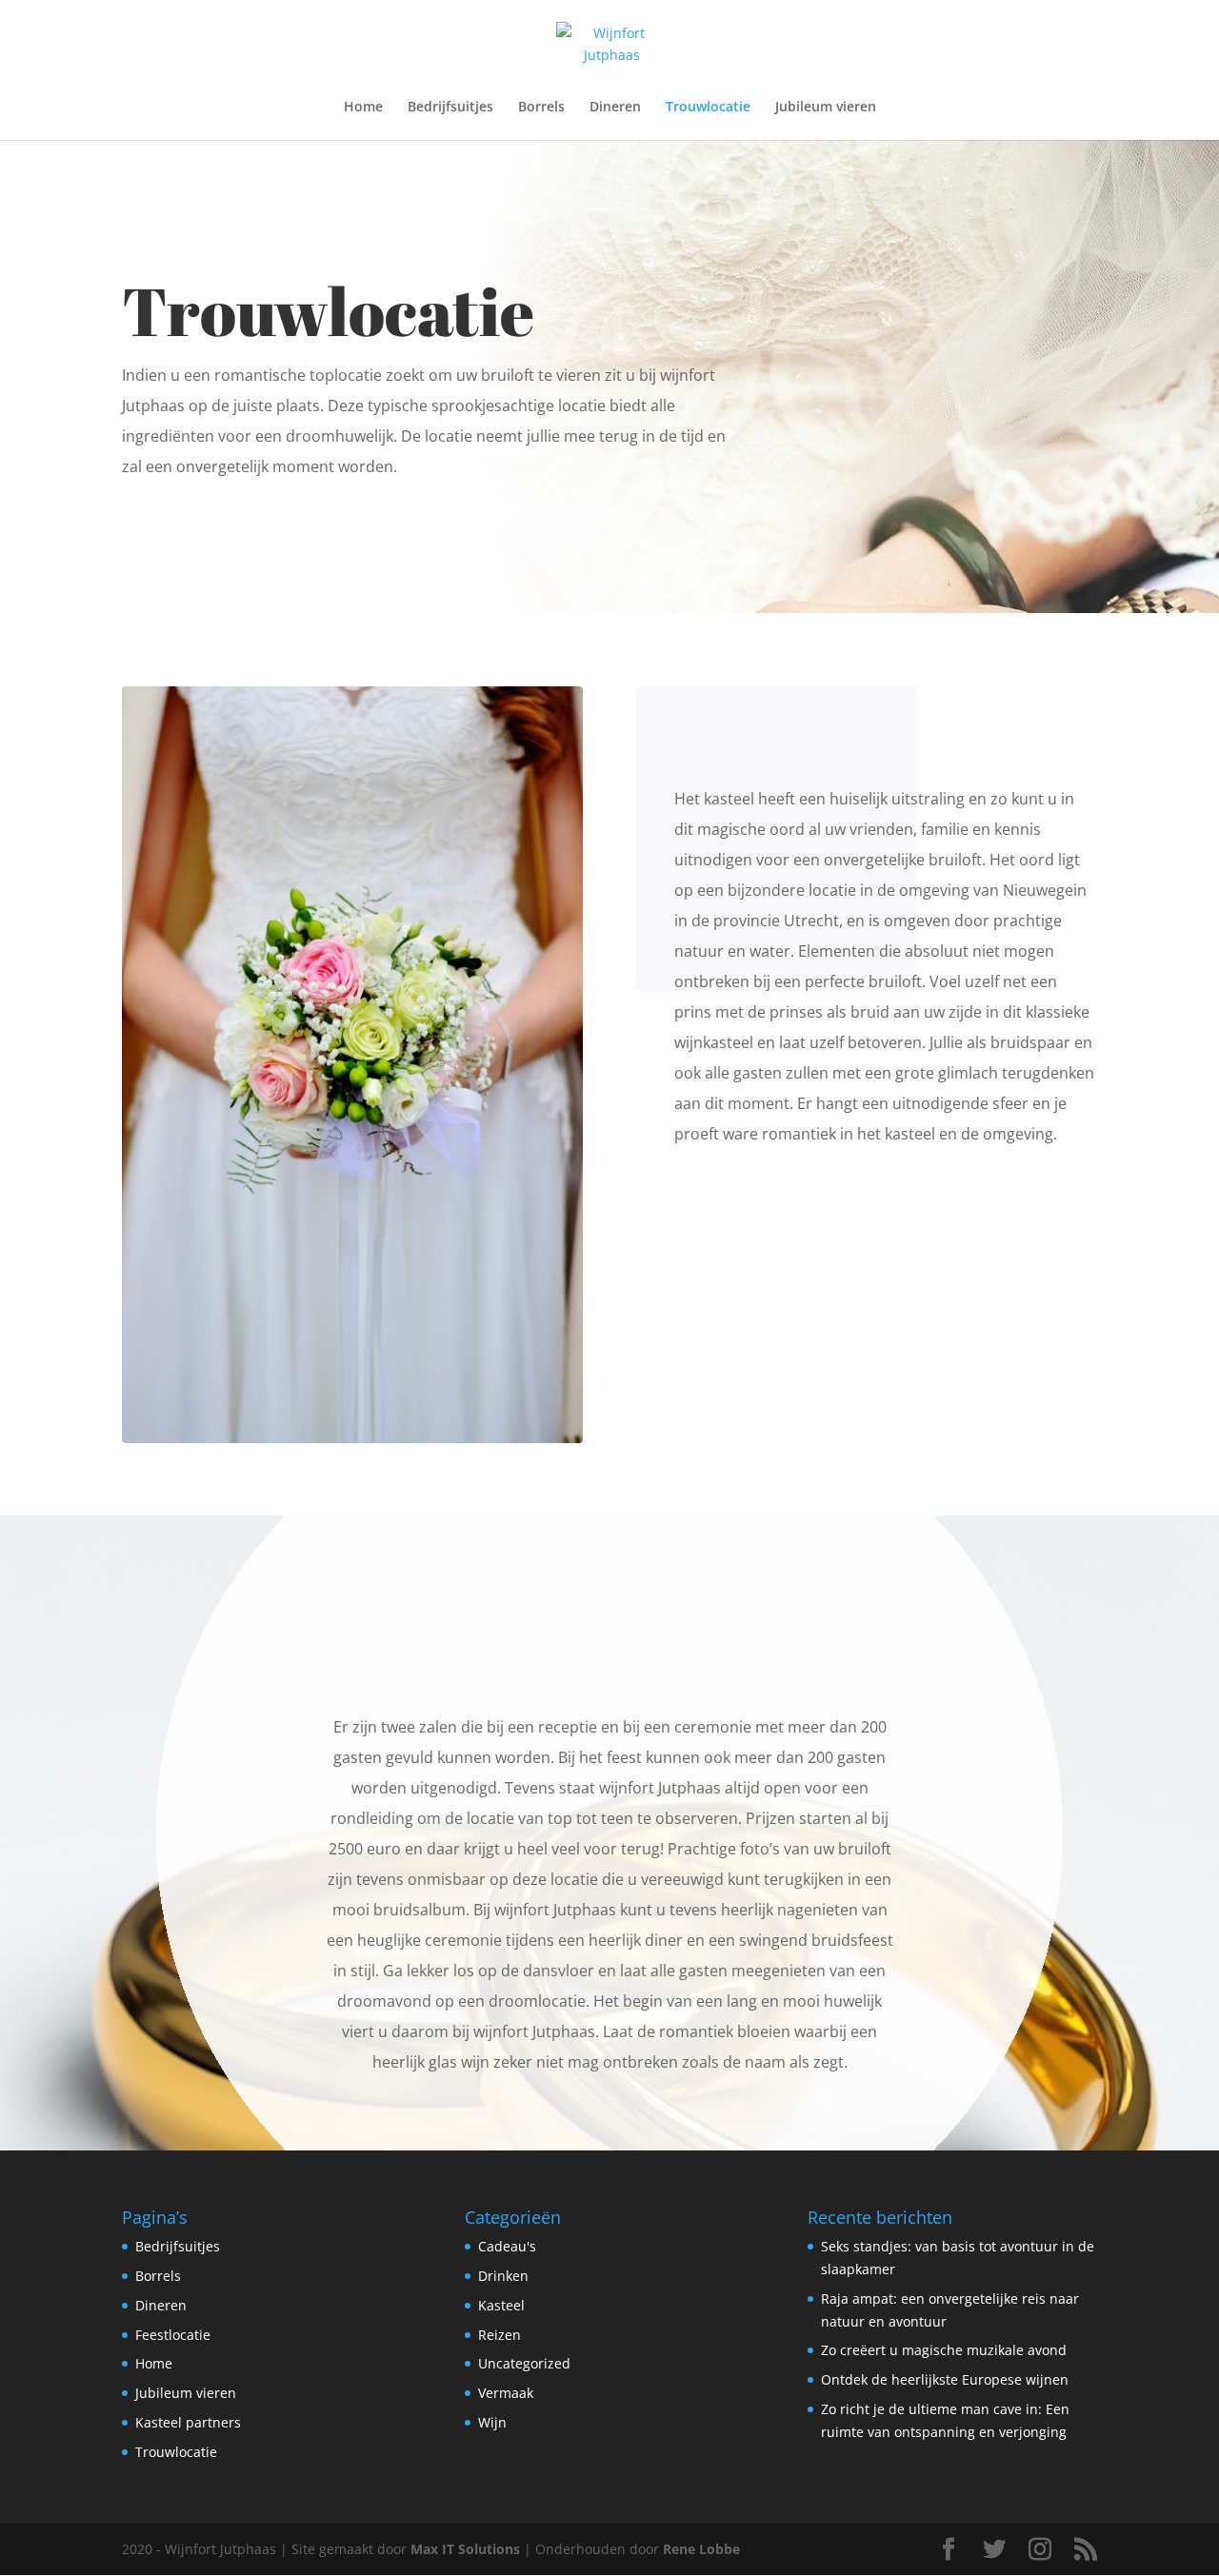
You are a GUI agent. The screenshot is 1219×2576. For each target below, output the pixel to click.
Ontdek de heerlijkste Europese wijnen (945, 2379)
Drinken (503, 2276)
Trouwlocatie (708, 108)
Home (363, 108)
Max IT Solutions (465, 2549)
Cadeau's (507, 2246)
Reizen (500, 2335)
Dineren (615, 108)
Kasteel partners (188, 2422)
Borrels (541, 108)
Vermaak (506, 2393)
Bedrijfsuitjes (450, 108)
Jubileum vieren (826, 108)
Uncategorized (524, 2363)
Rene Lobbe (701, 2549)
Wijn (492, 2422)
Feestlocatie (173, 2335)
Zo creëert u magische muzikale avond (944, 2350)
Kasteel (501, 2305)
